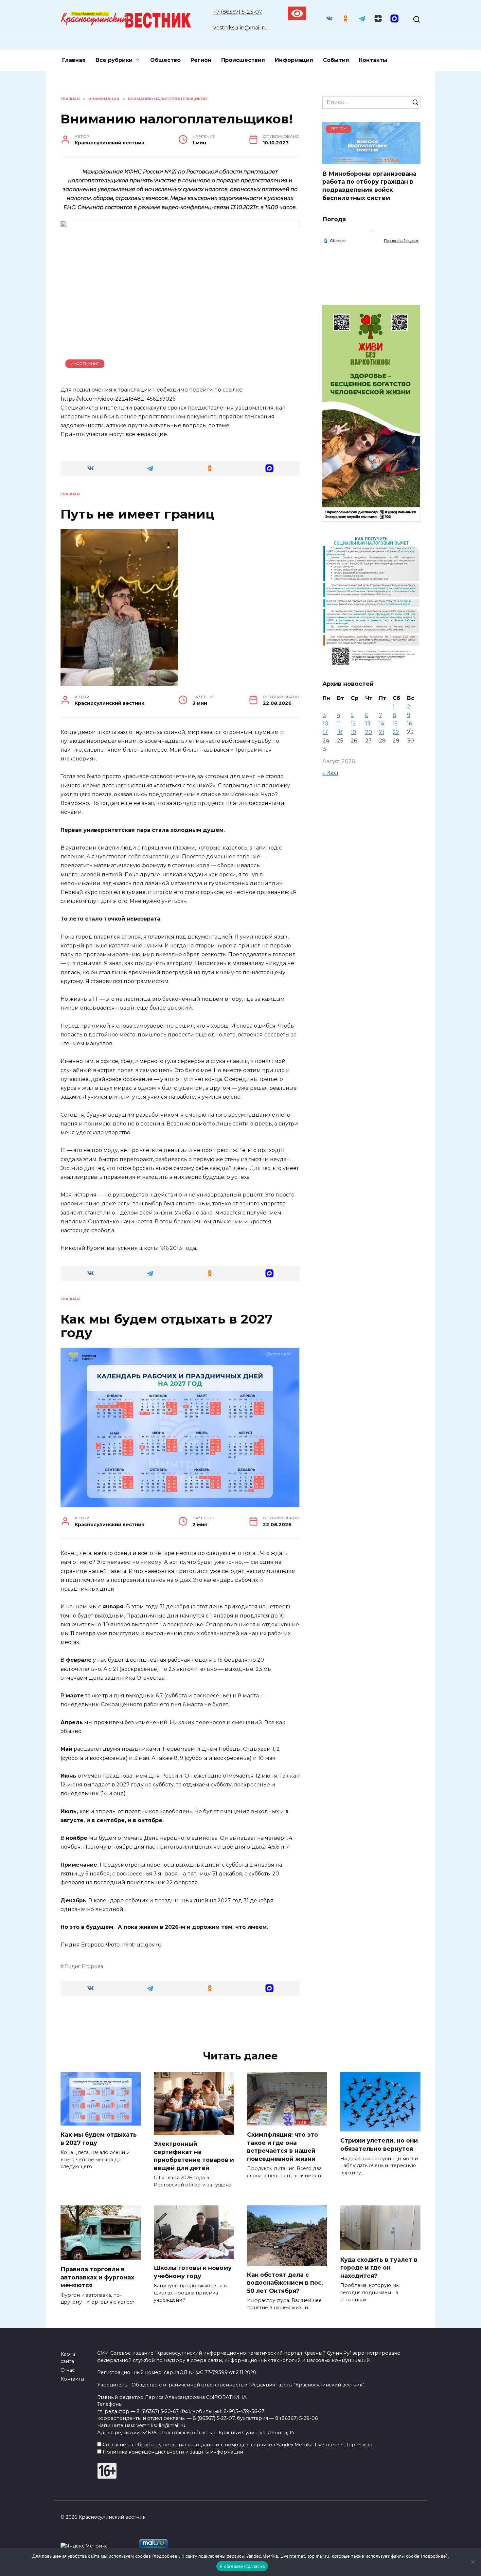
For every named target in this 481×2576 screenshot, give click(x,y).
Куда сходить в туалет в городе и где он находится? (379, 2267)
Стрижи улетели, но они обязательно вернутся (379, 2145)
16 (410, 724)
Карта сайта (68, 2358)
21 (382, 732)
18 (340, 732)
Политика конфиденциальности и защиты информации (173, 2452)
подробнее (166, 2556)
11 (339, 724)
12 (353, 724)
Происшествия (243, 60)
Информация (294, 60)
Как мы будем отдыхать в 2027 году (99, 2139)
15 (395, 724)
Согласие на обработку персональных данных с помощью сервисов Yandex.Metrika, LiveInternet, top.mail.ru (238, 2445)
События (336, 60)
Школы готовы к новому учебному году (193, 2272)
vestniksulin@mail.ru (241, 28)
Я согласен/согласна (242, 2566)
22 (396, 732)
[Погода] (334, 240)
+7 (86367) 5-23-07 (238, 12)
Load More (180, 2022)
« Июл (330, 773)
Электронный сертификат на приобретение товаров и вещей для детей (194, 2156)
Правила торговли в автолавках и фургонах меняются (97, 2277)
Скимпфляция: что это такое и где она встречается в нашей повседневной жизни (283, 2147)
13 (368, 724)
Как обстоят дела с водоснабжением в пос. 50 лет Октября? (285, 2283)
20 (369, 732)
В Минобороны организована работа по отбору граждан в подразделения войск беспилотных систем (369, 185)
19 (353, 732)
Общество (165, 60)
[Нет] (473, 2562)
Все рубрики (114, 60)
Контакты (373, 60)
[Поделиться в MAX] (270, 468)
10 (325, 724)
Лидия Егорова (84, 1966)
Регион (201, 60)
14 (382, 724)
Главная (74, 60)
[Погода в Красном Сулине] (371, 235)
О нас (68, 2370)
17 (325, 732)
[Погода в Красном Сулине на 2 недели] (401, 241)
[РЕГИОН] (371, 160)
